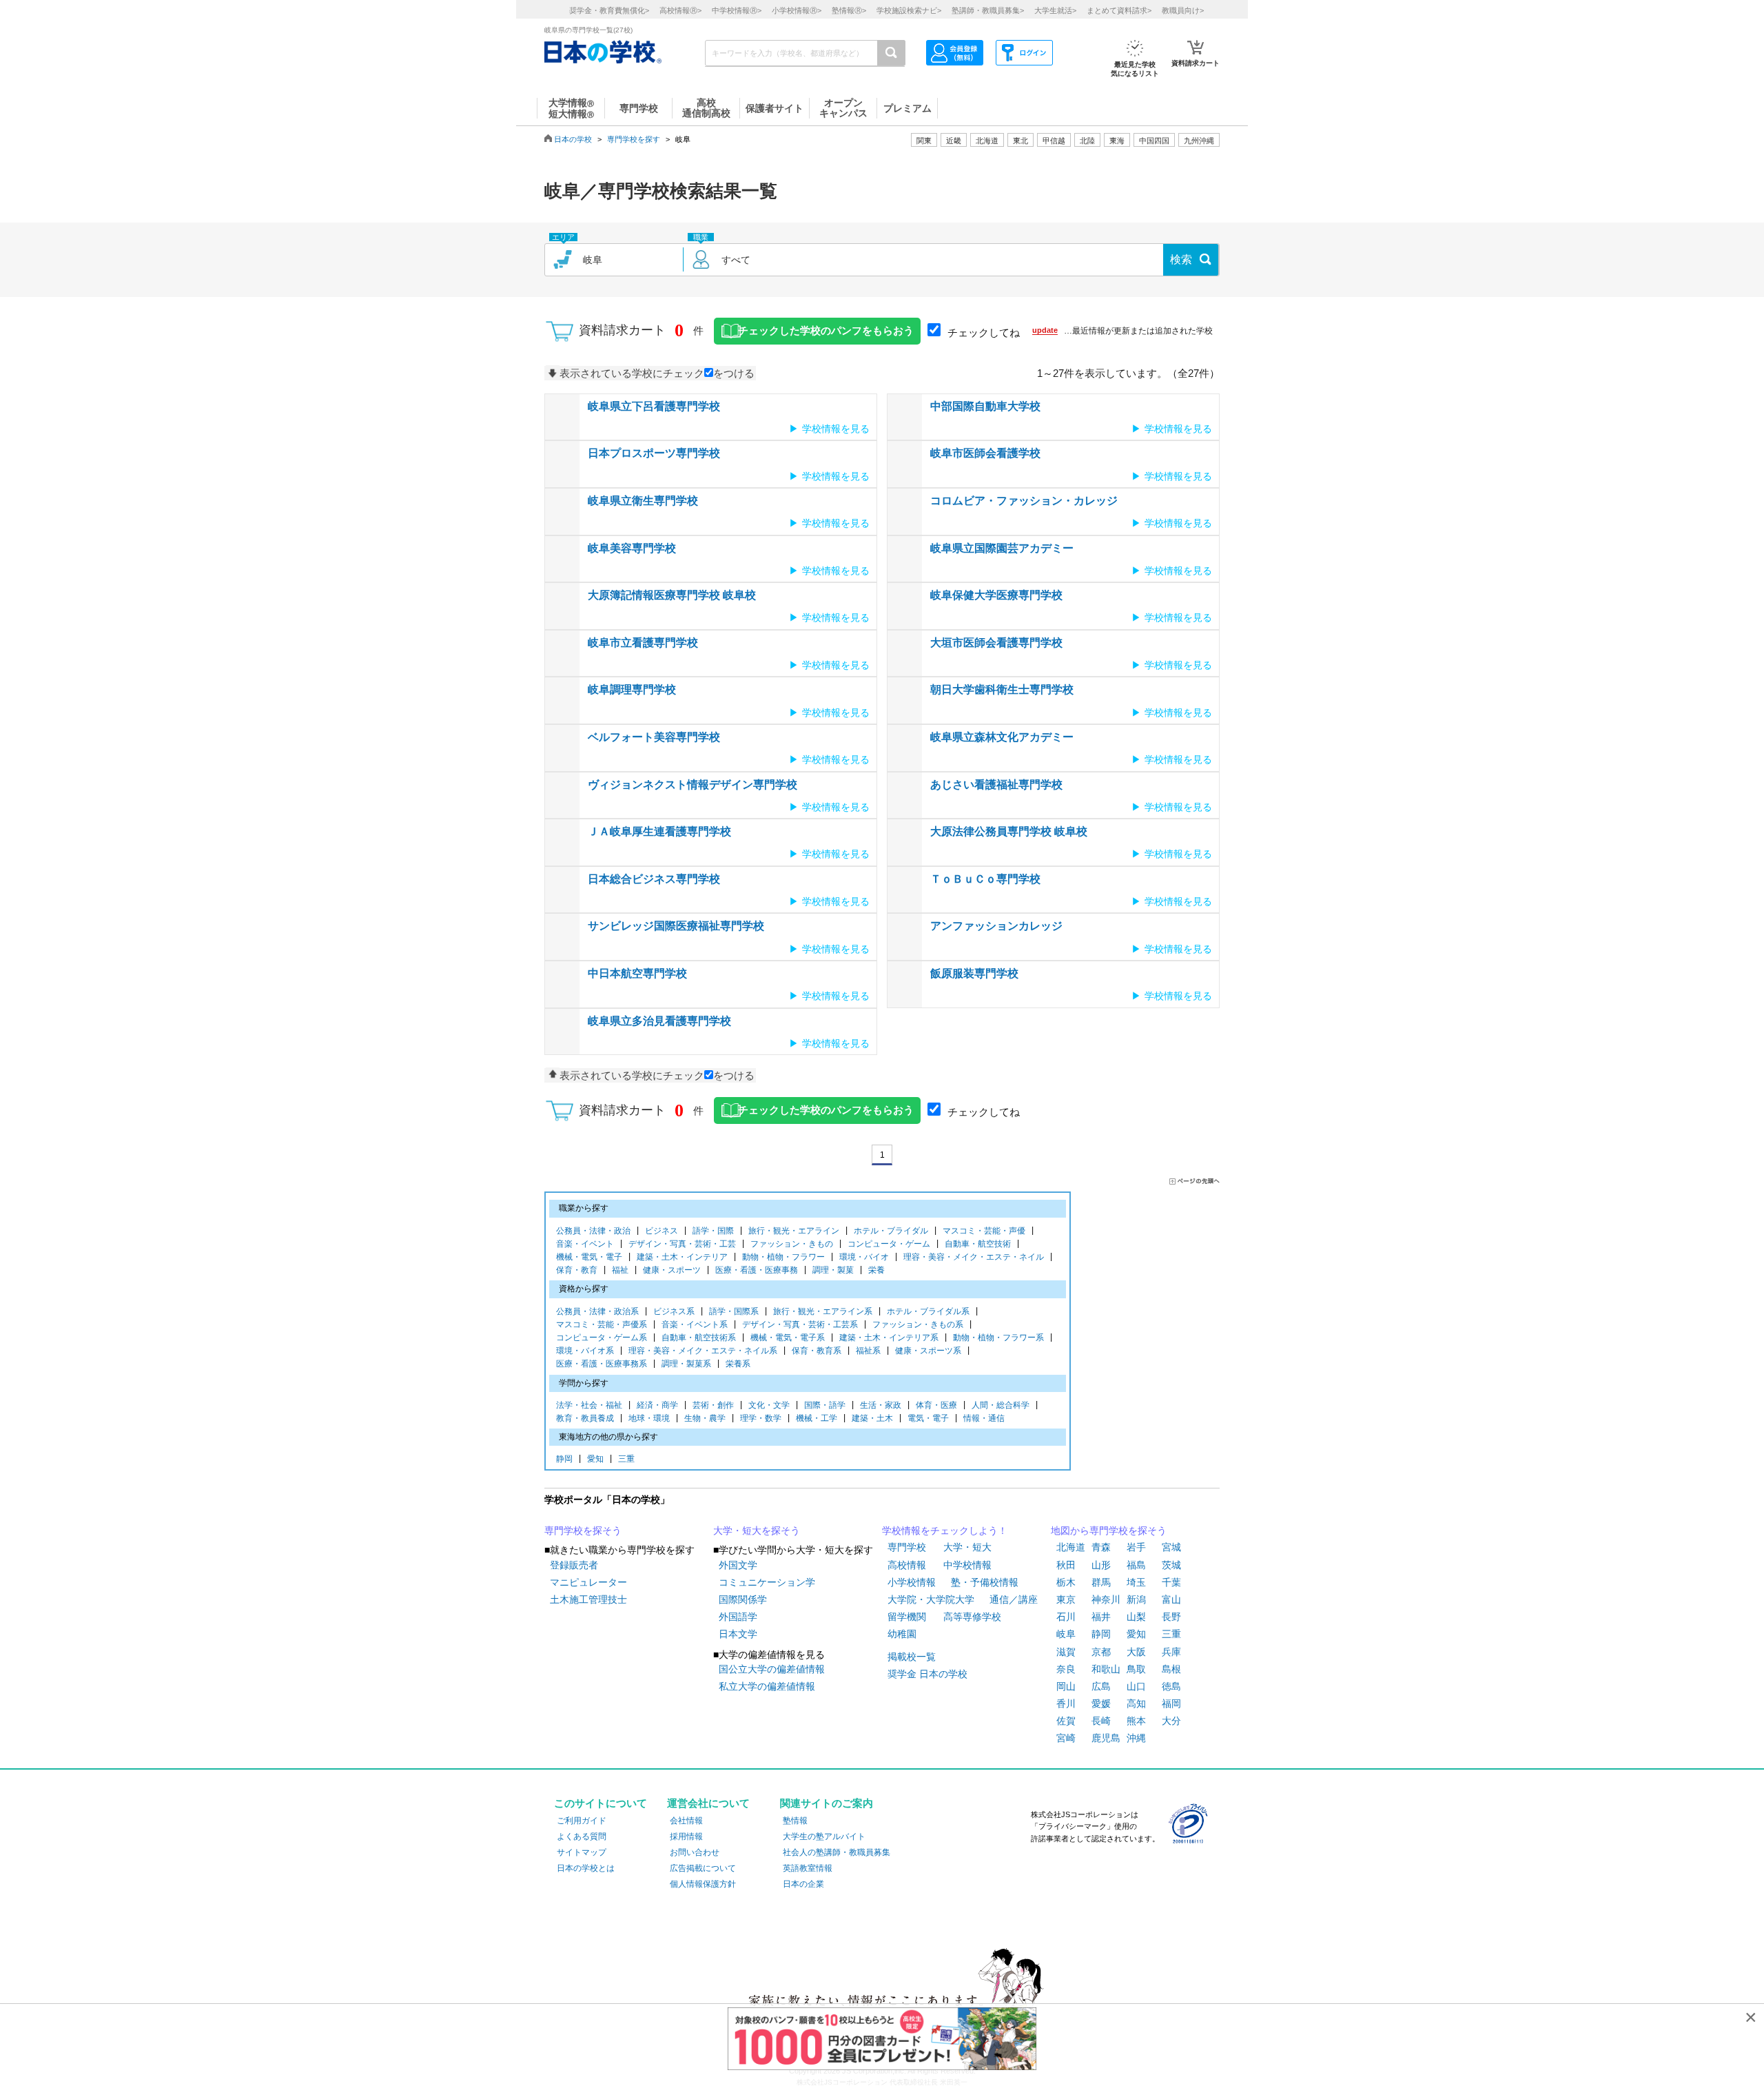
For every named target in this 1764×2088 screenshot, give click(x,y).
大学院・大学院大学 (931, 1599)
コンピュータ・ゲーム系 (602, 1338)
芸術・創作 (713, 1405)
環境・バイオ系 (585, 1351)
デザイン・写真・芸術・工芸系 (800, 1324)
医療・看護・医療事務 (757, 1270)
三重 (626, 1459)
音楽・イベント (585, 1244)
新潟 (1136, 1599)
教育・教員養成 (585, 1418)
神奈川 (1106, 1599)
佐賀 (1066, 1721)
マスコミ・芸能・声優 (984, 1231)
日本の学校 (573, 139)
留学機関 (907, 1617)
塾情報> (849, 10)
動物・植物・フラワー (783, 1257)
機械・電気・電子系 (788, 1338)
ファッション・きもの (792, 1244)
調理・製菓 (833, 1270)
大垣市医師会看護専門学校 (996, 643)
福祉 (620, 1270)
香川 (1066, 1703)
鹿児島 (1106, 1738)
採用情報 (686, 1836)
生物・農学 (705, 1418)
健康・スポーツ (672, 1270)
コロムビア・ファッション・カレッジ (1024, 501)
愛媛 (1101, 1703)
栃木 (1066, 1582)
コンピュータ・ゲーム (889, 1244)
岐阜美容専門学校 (632, 548)
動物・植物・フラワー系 (998, 1338)
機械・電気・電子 (589, 1257)
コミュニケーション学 (767, 1582)
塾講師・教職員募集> (988, 10)
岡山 (1066, 1686)
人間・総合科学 (1001, 1405)
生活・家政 (881, 1405)
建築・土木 (872, 1418)
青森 (1101, 1547)
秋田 (1066, 1565)
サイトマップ (582, 1852)
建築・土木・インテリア (682, 1257)
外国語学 (738, 1617)
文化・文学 (769, 1405)
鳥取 (1136, 1669)
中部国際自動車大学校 (985, 406)
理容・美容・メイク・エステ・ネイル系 (703, 1351)
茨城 (1171, 1565)
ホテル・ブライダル (891, 1231)
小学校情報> (797, 10)
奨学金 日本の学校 (927, 1674)
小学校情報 (912, 1582)
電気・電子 (928, 1418)
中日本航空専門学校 (637, 973)
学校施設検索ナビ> (909, 10)
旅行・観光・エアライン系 (823, 1311)
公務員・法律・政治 (593, 1231)
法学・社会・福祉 (589, 1405)
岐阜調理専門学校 (632, 689)
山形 (1101, 1565)
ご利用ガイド (582, 1821)
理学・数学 (761, 1418)
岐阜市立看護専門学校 (643, 643)
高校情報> (680, 10)
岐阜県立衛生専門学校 (643, 501)
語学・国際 (713, 1231)
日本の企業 (803, 1884)
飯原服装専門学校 (974, 973)
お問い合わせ (695, 1852)
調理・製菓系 (686, 1364)
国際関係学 (743, 1599)
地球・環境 (649, 1418)
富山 (1171, 1599)
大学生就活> (1055, 10)
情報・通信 (984, 1418)
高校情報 (907, 1565)
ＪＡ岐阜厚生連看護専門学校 (659, 831)
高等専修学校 (972, 1617)
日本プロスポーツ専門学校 (654, 453)
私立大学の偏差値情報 (767, 1686)
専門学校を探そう (583, 1531)
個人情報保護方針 (703, 1884)
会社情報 (686, 1821)
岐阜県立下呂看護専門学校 (654, 406)
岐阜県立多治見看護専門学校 (659, 1021)
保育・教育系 (817, 1351)
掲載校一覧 (912, 1657)
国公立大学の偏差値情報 (772, 1669)
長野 (1171, 1617)
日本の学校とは (586, 1868)
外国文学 (738, 1565)
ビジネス (661, 1231)
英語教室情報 (808, 1868)
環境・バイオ (864, 1257)
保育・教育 (577, 1270)
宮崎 (1066, 1738)
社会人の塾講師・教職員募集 (837, 1852)
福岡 (1171, 1703)
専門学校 (907, 1547)
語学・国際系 (734, 1311)
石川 (1066, 1617)
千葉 (1171, 1582)
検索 (1181, 259)
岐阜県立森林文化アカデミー (1002, 737)
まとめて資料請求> (1119, 10)
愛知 (595, 1459)
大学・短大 (967, 1547)
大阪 (1136, 1652)
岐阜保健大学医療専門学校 (996, 595)
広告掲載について (703, 1868)
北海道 (987, 141)
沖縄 (1136, 1738)
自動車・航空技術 (978, 1244)
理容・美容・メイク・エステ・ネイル (974, 1257)
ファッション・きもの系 (918, 1324)
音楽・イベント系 (695, 1324)
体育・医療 (936, 1405)
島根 (1171, 1669)
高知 (1136, 1703)
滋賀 (1066, 1652)
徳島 (1171, 1686)
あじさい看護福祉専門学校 (996, 785)
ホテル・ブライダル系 (928, 1311)
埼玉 (1136, 1582)
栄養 (876, 1270)
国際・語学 (825, 1405)
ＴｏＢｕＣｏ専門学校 (985, 879)
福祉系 (868, 1351)
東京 (1066, 1599)
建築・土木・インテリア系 (889, 1338)
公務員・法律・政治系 (597, 1311)
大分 (1171, 1721)
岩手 (1136, 1547)
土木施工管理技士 (588, 1599)
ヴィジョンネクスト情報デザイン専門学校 (693, 785)
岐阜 (1066, 1634)
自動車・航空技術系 (699, 1338)
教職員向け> (1183, 10)
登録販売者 (574, 1565)
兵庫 (1171, 1652)
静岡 (564, 1459)
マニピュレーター (588, 1582)
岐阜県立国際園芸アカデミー (1002, 548)
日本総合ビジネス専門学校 (654, 879)
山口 (1136, 1686)
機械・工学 (817, 1418)
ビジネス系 (674, 1311)
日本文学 (738, 1634)
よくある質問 (582, 1836)
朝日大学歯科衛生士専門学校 (1002, 689)
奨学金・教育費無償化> (609, 10)
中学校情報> (737, 10)
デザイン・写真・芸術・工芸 (682, 1244)
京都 (1101, 1652)
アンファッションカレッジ (996, 926)
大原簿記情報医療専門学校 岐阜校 (672, 595)
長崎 (1101, 1721)
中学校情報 (967, 1565)
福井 (1101, 1617)
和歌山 (1106, 1669)
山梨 (1136, 1617)
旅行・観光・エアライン (794, 1231)
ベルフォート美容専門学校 (654, 737)
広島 (1101, 1686)
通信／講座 (1014, 1599)
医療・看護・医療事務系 (602, 1364)
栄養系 (738, 1364)
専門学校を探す (634, 139)
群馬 (1101, 1582)
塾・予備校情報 (985, 1582)
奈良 (1066, 1669)
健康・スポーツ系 (928, 1351)
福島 (1136, 1565)
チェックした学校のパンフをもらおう (826, 331)
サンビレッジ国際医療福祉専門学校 (676, 926)
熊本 (1136, 1721)
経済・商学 (657, 1405)
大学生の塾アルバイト (824, 1836)
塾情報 (795, 1821)
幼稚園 (902, 1634)
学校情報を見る (836, 429)
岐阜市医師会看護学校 (985, 453)
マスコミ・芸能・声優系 (602, 1324)
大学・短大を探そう (757, 1531)
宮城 (1171, 1547)
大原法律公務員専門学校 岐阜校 (1009, 831)
